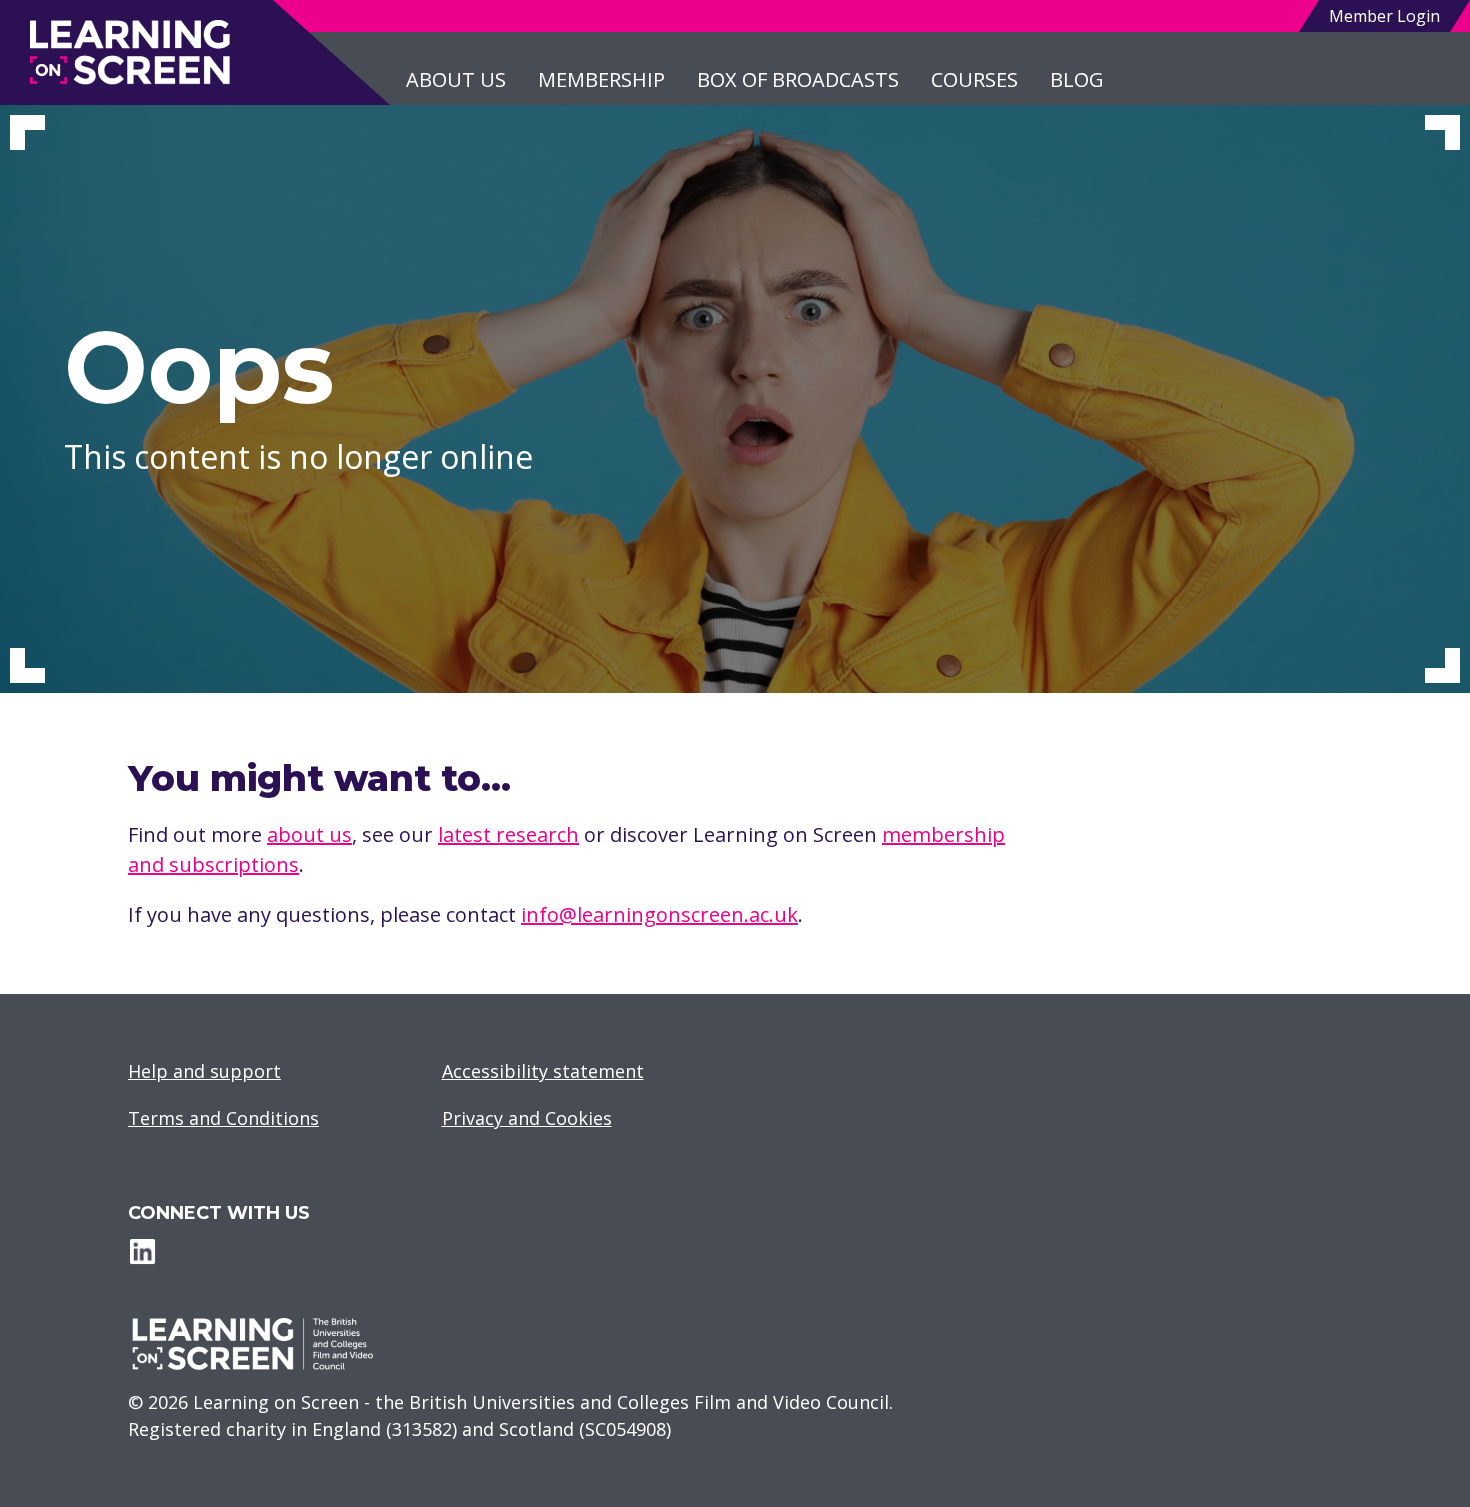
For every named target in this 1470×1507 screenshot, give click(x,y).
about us (309, 834)
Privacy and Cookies (527, 1118)
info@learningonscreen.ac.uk (659, 914)
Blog (1077, 79)
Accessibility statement (543, 1071)
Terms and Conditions (223, 1118)
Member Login (1384, 16)
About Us (456, 79)
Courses (974, 79)
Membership (601, 79)
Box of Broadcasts (798, 79)
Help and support (204, 1071)
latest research (508, 834)
